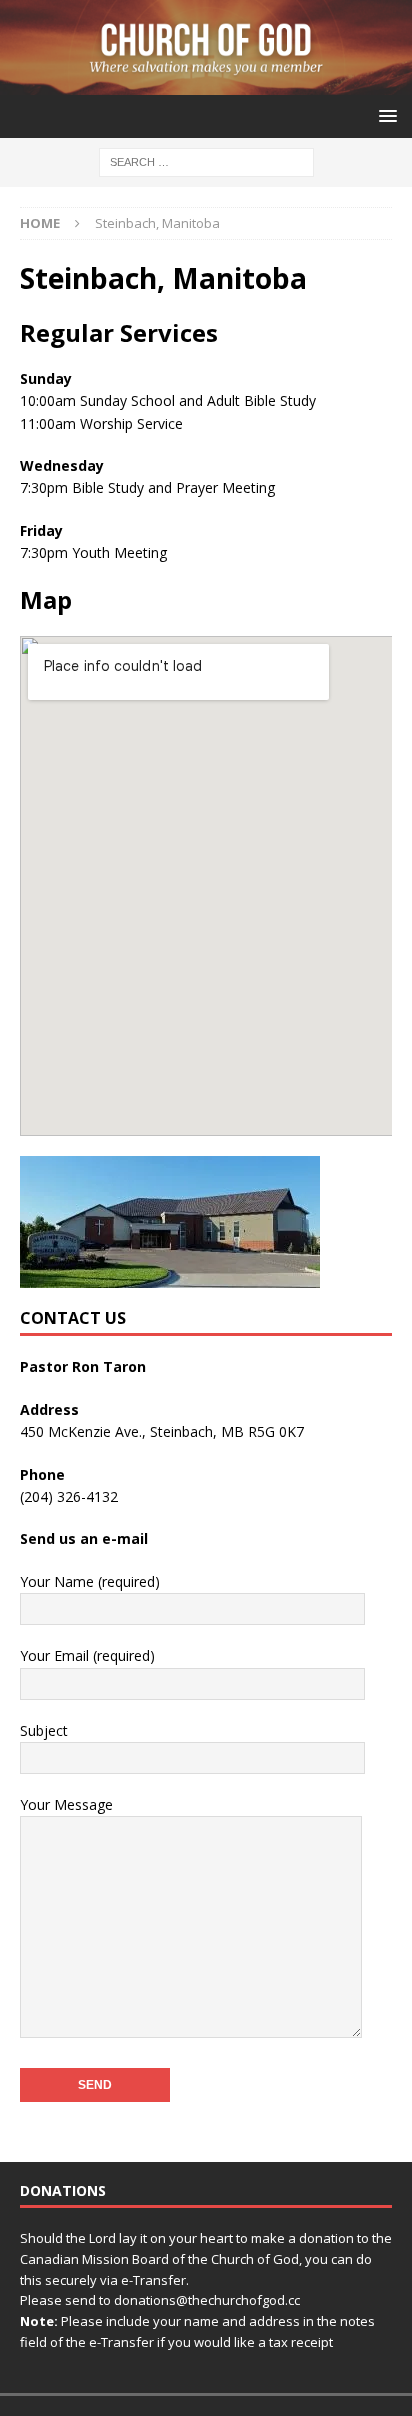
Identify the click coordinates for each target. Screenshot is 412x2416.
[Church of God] (206, 83)
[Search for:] (206, 161)
